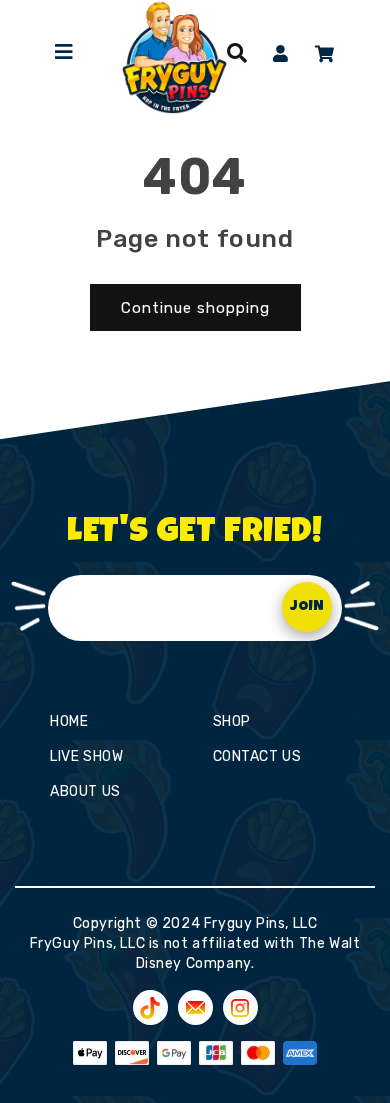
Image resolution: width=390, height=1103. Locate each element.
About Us (85, 791)
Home (69, 721)
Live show (86, 756)
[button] (237, 53)
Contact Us (257, 756)
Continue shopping (195, 308)
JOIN (307, 607)
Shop (232, 721)
